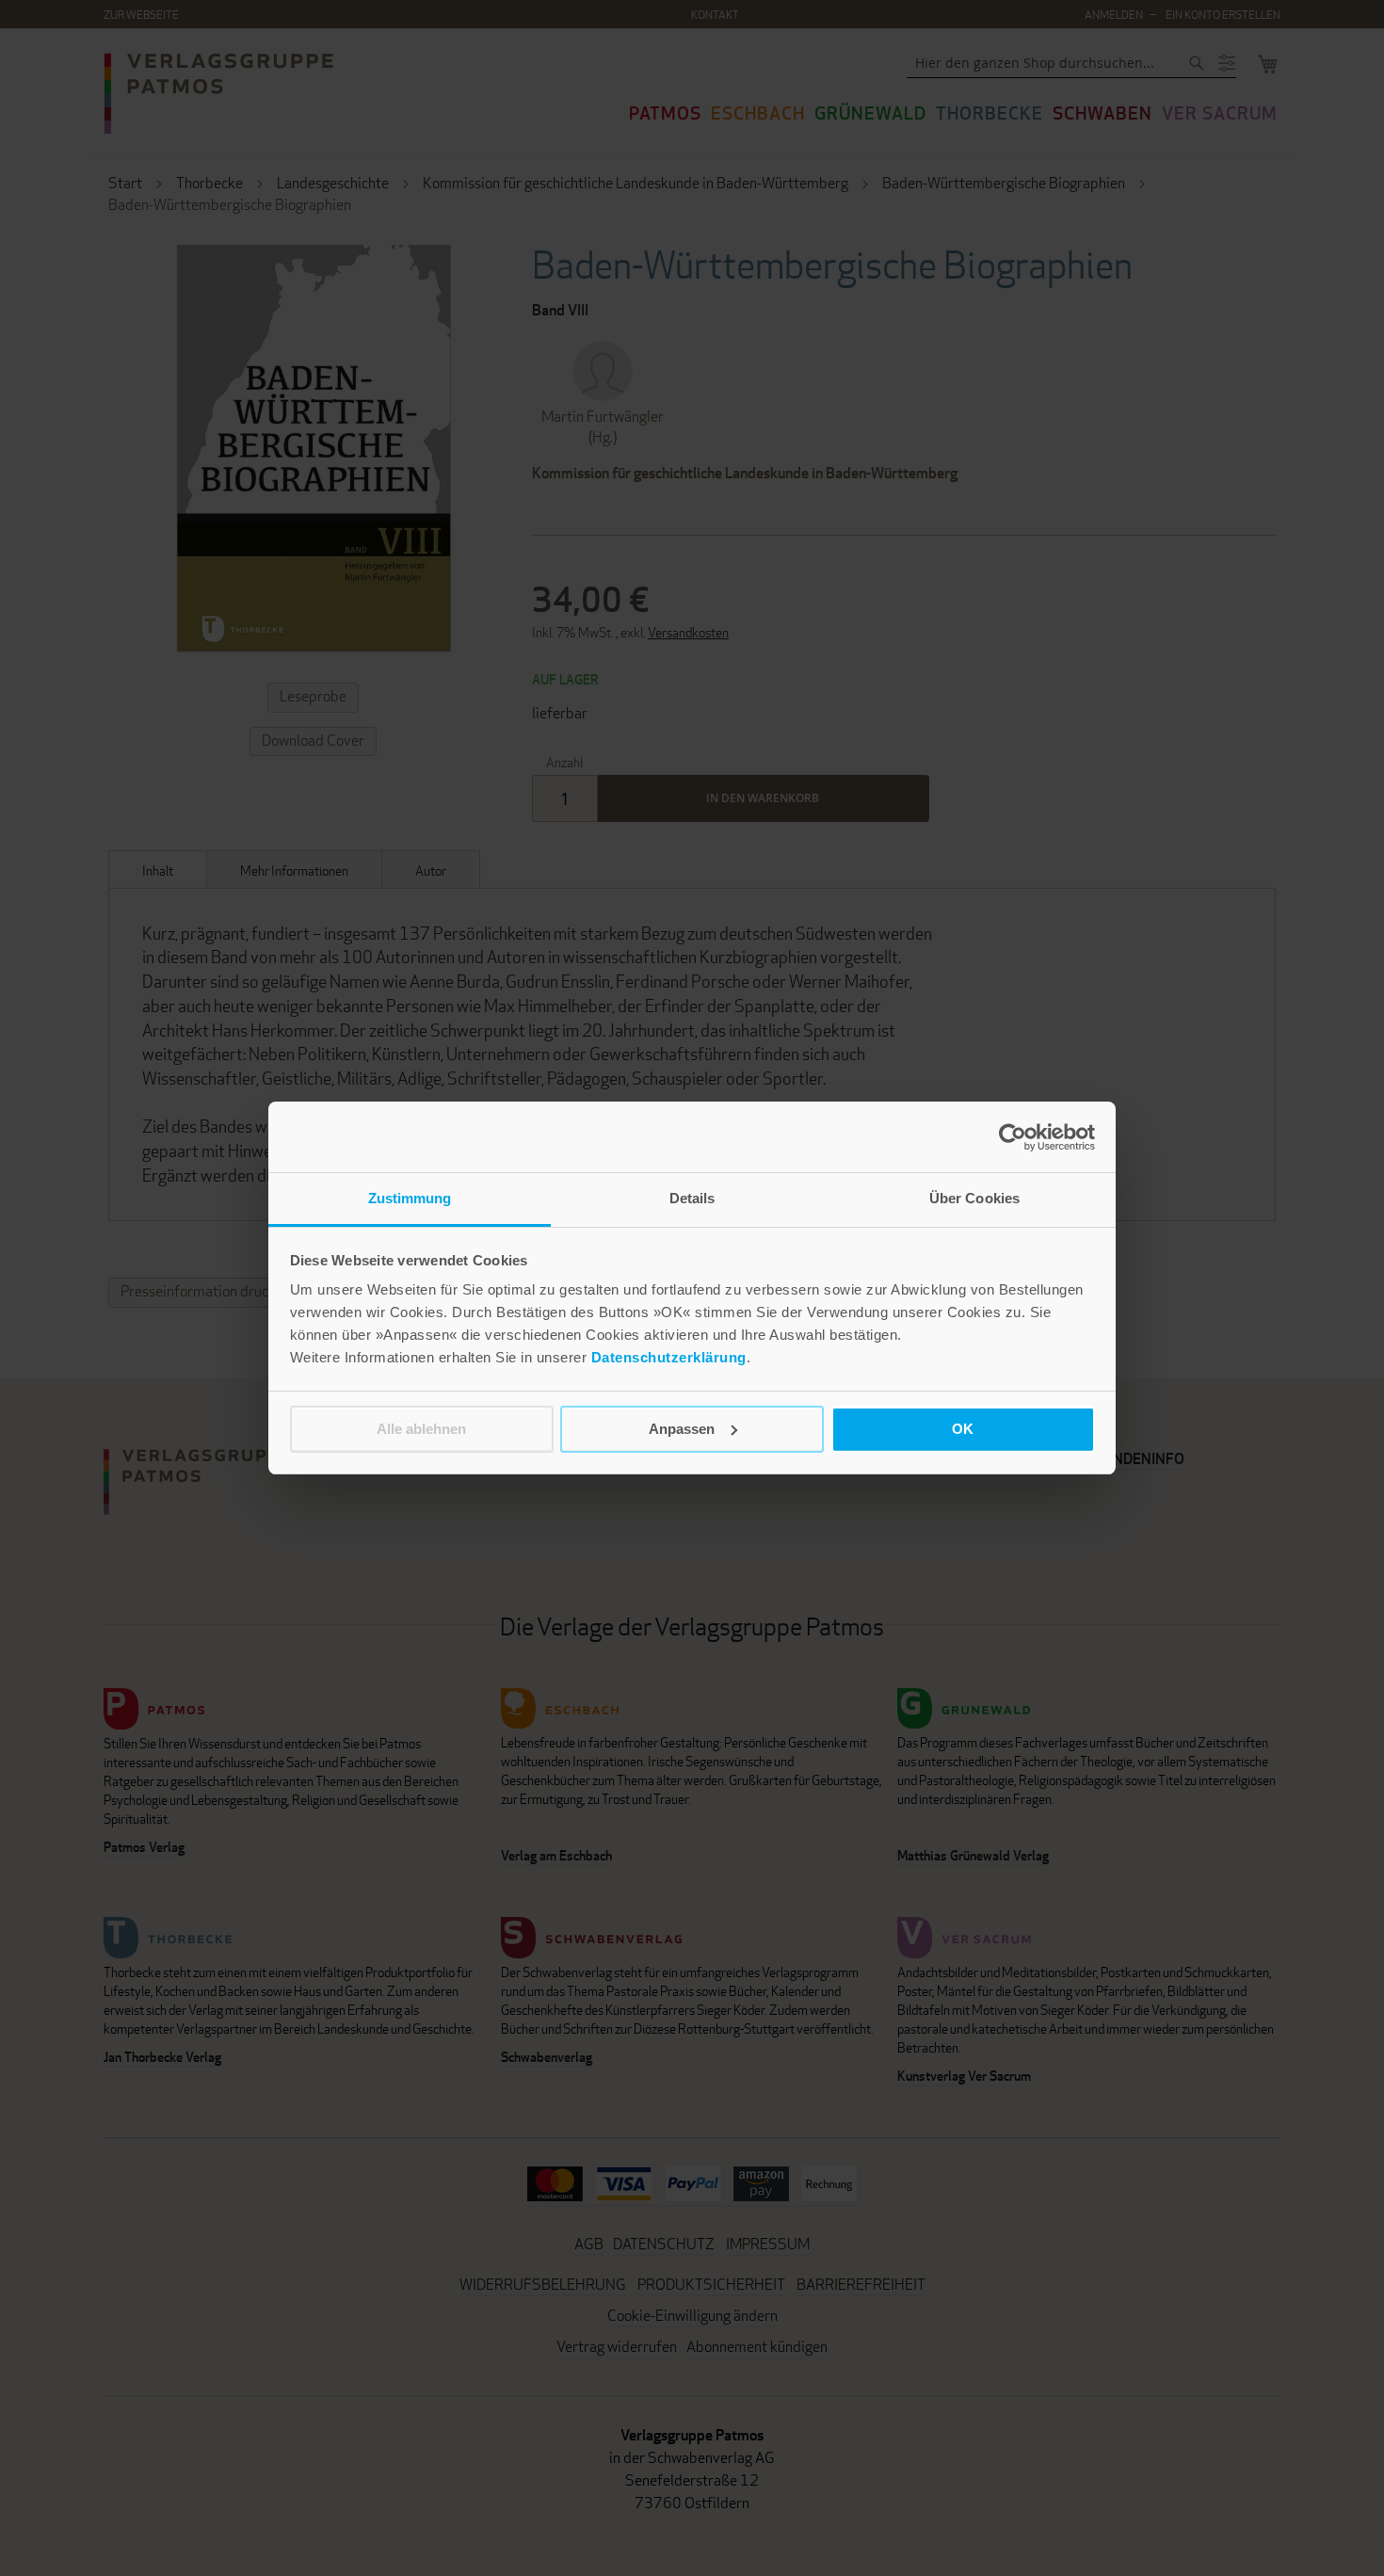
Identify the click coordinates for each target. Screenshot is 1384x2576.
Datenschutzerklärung (669, 1357)
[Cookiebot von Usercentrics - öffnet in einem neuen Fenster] (1013, 1137)
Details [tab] (692, 1198)
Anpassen (682, 1429)
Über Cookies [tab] (974, 1198)
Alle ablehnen (421, 1429)
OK (963, 1429)
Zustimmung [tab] (410, 1198)
